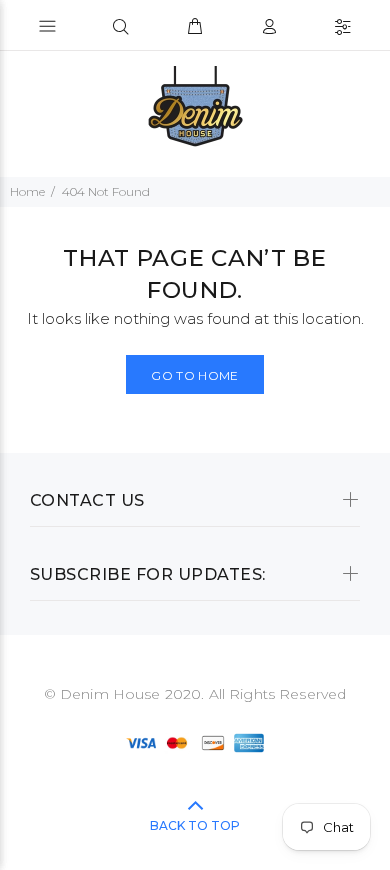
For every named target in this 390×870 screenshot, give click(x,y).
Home (27, 191)
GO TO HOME (195, 375)
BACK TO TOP (195, 825)
